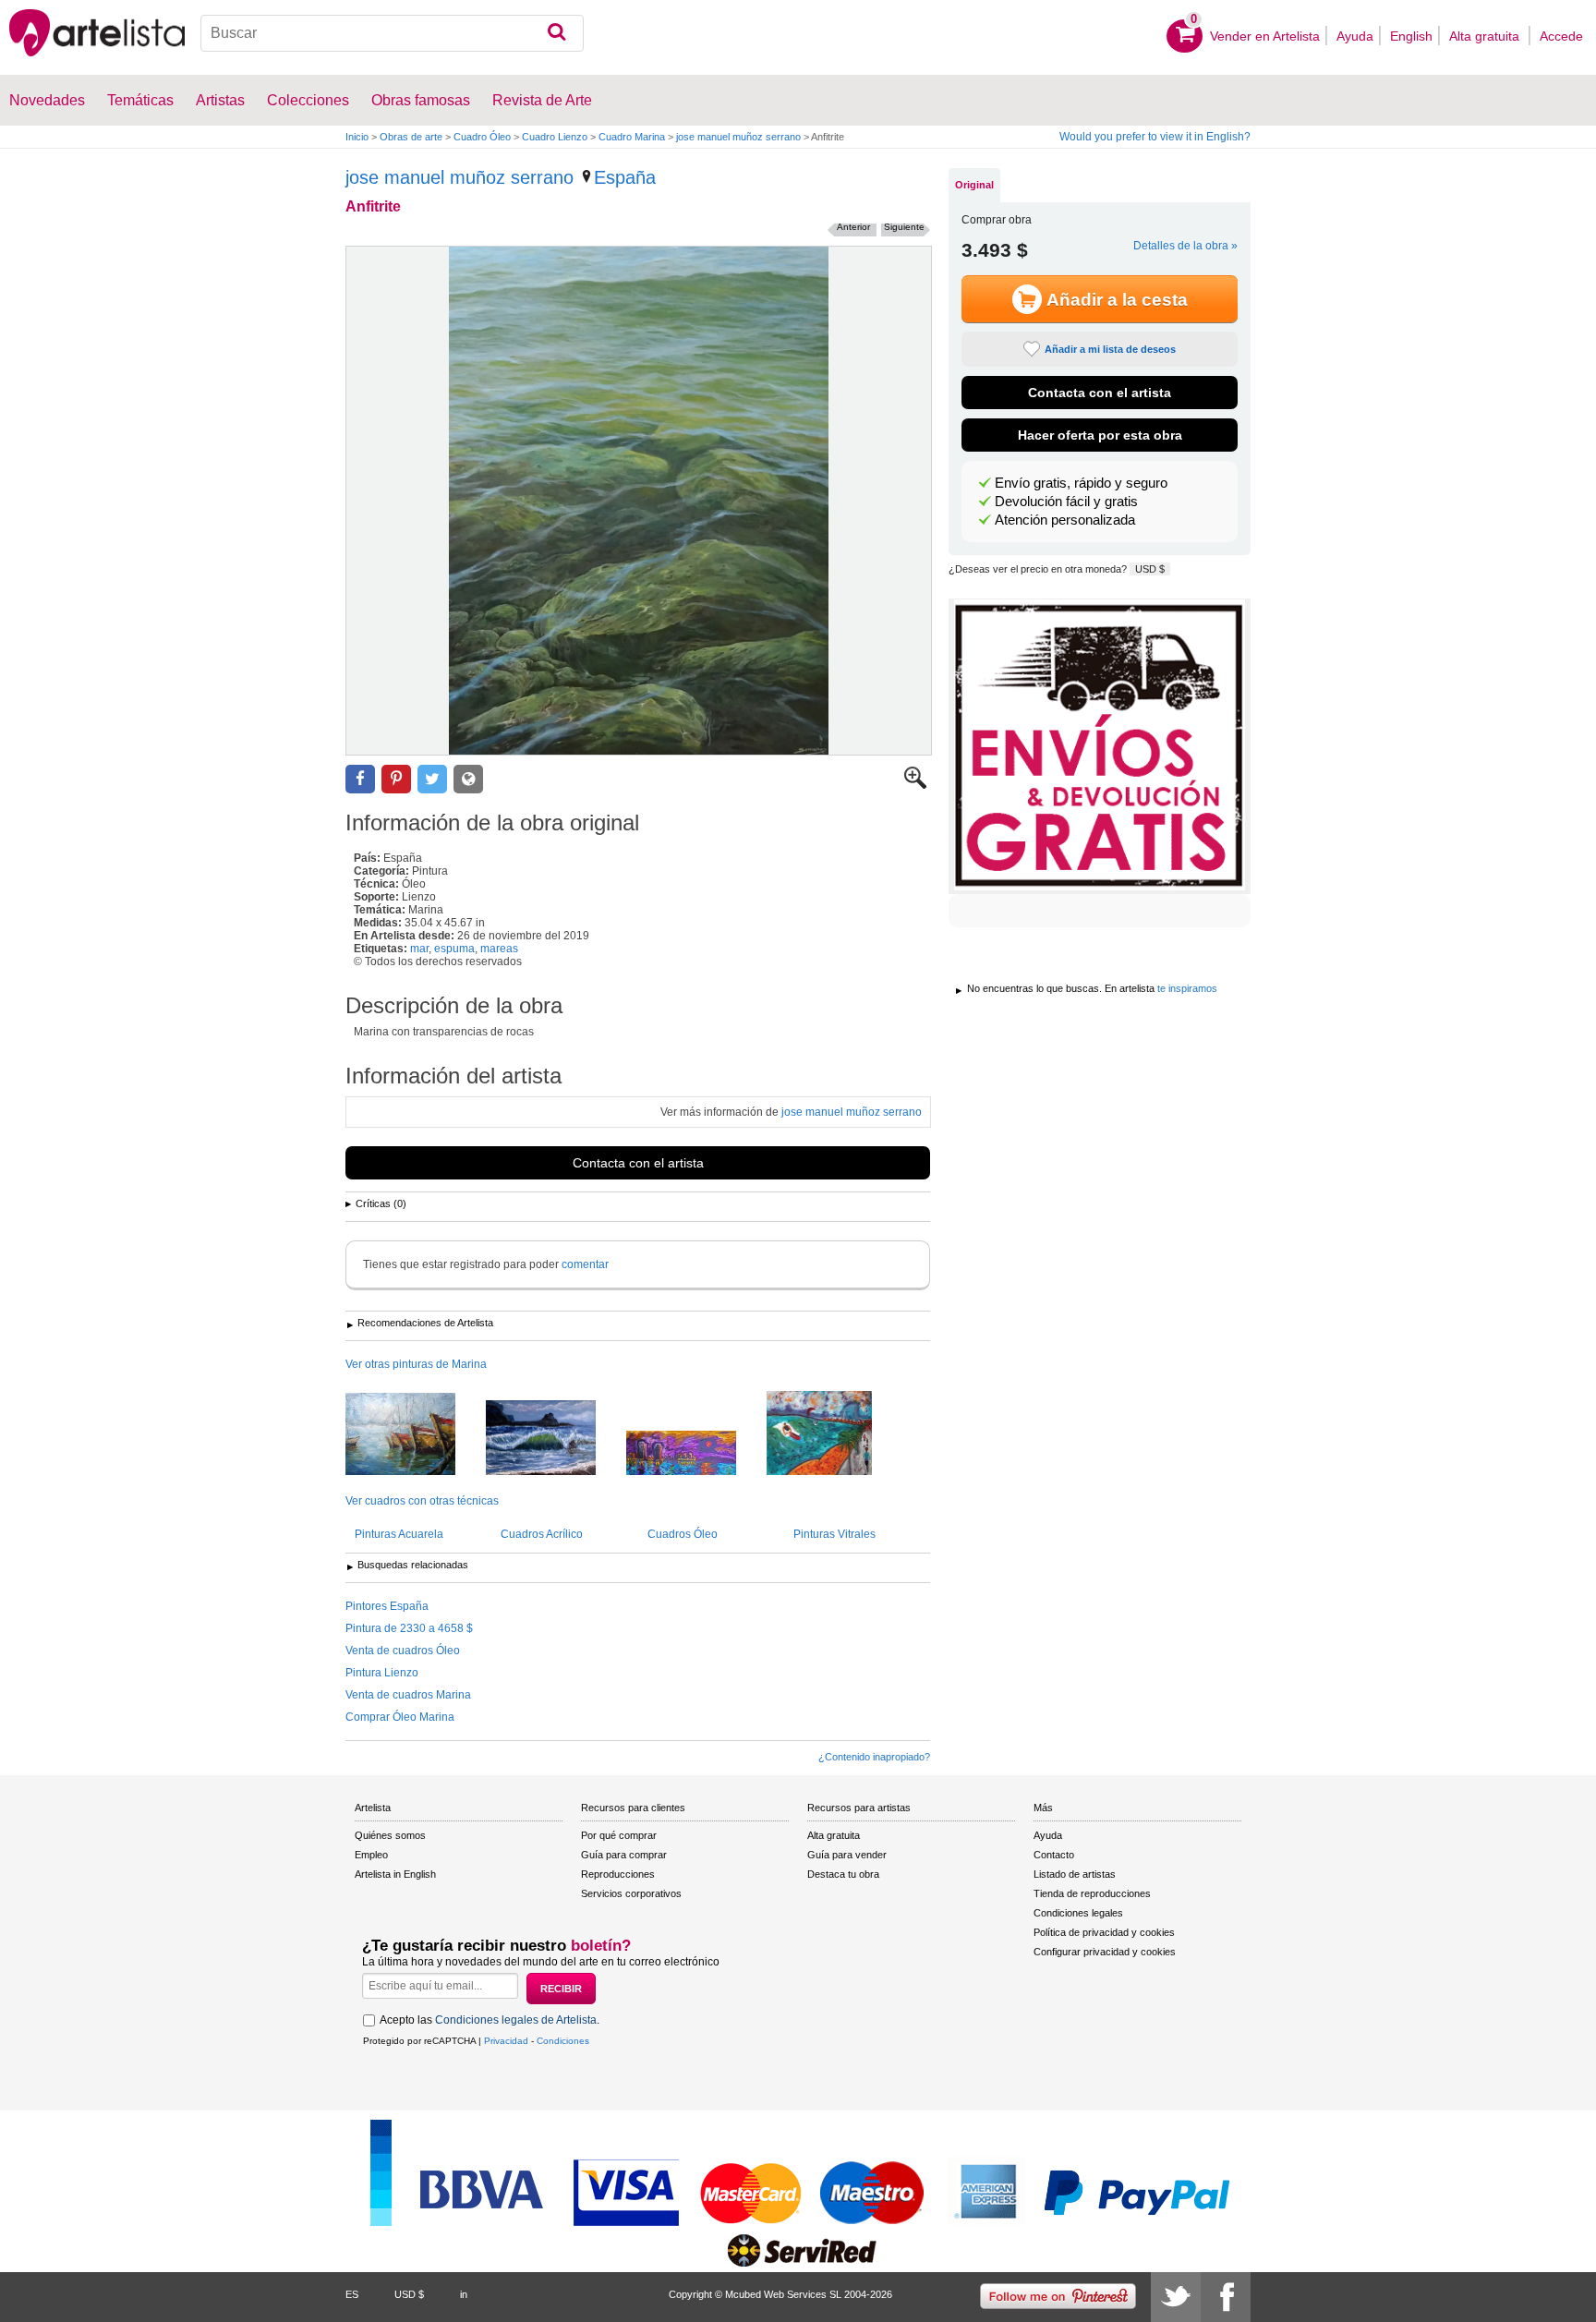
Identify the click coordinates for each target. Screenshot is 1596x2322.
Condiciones (563, 2041)
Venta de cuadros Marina (408, 1695)
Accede (1561, 36)
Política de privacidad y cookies (1104, 1932)
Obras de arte (411, 137)
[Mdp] (414, 1435)
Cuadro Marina (632, 137)
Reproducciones (618, 1874)
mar (419, 949)
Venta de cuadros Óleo (403, 1651)
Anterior (853, 227)
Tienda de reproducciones (1092, 1893)
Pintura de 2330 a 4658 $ (409, 1628)
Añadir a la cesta (1117, 300)
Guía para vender (847, 1855)
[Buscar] (556, 33)
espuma (454, 949)
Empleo (371, 1855)
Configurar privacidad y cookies (1105, 1952)
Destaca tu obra (843, 1874)
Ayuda (1355, 36)
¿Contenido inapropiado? (874, 1757)
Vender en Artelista (1265, 36)
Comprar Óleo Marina (400, 1717)
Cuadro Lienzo (555, 137)
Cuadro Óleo (482, 137)
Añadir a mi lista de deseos (1110, 349)
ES (352, 2294)
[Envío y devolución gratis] (1100, 746)
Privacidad (506, 2041)
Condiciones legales (1078, 1913)
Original (974, 185)
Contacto (1054, 1855)
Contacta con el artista (638, 1163)
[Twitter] (1176, 2297)
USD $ (1150, 569)
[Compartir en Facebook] (360, 779)
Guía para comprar (624, 1855)
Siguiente (904, 227)
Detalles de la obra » (1185, 246)
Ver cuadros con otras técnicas (422, 1501)
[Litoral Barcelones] (695, 1454)
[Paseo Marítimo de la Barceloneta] (833, 1434)
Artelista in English (395, 1874)
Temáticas (140, 100)
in (464, 2294)
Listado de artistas (1075, 1874)
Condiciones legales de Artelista (516, 2020)
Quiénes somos (390, 1835)
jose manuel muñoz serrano (738, 137)
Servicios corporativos (631, 1893)
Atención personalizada (1065, 520)
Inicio (357, 137)
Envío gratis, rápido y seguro (1081, 483)
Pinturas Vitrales (834, 1534)
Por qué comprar (619, 1835)
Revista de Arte (542, 100)
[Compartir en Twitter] (432, 779)
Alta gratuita (1486, 36)
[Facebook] (1226, 2297)
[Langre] (555, 1439)
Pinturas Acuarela (399, 1534)
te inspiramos (1187, 988)
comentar (585, 1264)
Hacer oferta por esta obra (1100, 435)
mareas (499, 949)
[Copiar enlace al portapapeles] (468, 779)
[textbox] (392, 33)
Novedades (47, 100)
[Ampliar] (915, 785)
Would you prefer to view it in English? (1155, 137)
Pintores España (387, 1606)
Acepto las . (490, 2020)
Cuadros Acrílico (542, 1534)
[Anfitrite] (639, 501)
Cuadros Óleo (683, 1534)
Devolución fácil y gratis (1066, 502)
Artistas (220, 100)
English (1411, 36)
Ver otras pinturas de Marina (416, 1364)
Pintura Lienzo (382, 1673)
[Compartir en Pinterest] (396, 779)
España (625, 177)
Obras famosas (421, 100)
